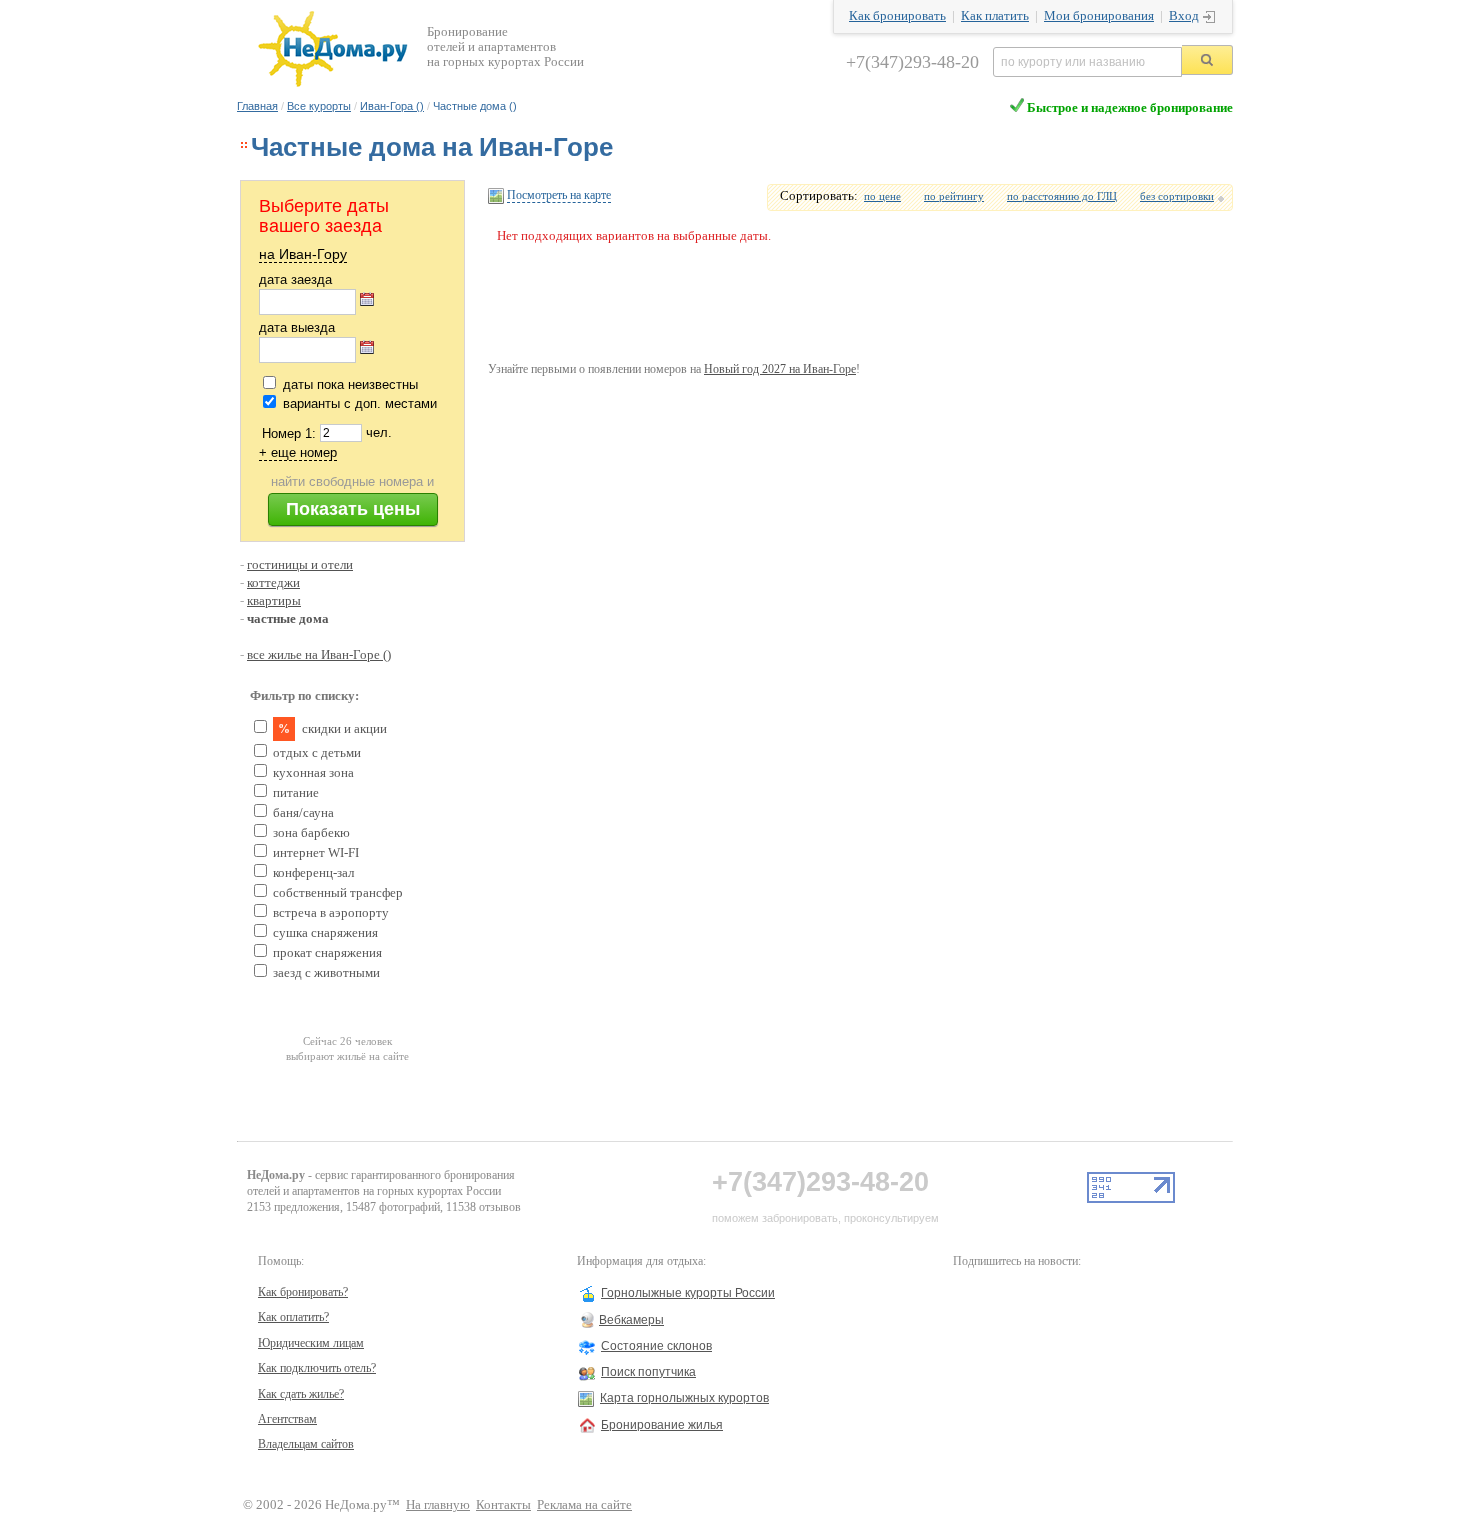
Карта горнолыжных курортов (684, 1398)
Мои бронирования (1099, 16)
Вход (1184, 16)
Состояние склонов (656, 1346)
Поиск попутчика (648, 1372)
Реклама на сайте (584, 1505)
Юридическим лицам (311, 1343)
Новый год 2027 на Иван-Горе (780, 369)
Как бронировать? (303, 1292)
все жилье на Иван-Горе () (319, 655)
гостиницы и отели (300, 565)
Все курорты (319, 106)
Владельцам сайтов (306, 1444)
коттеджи (273, 583)
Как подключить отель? (317, 1368)
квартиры (274, 601)
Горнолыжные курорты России (688, 1293)
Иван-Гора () (392, 106)
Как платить (995, 16)
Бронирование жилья (662, 1425)
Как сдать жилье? (301, 1394)
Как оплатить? (293, 1317)
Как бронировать (897, 16)
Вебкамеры (631, 1320)
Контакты (503, 1505)
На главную (438, 1505)
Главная (257, 106)
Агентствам (287, 1419)
